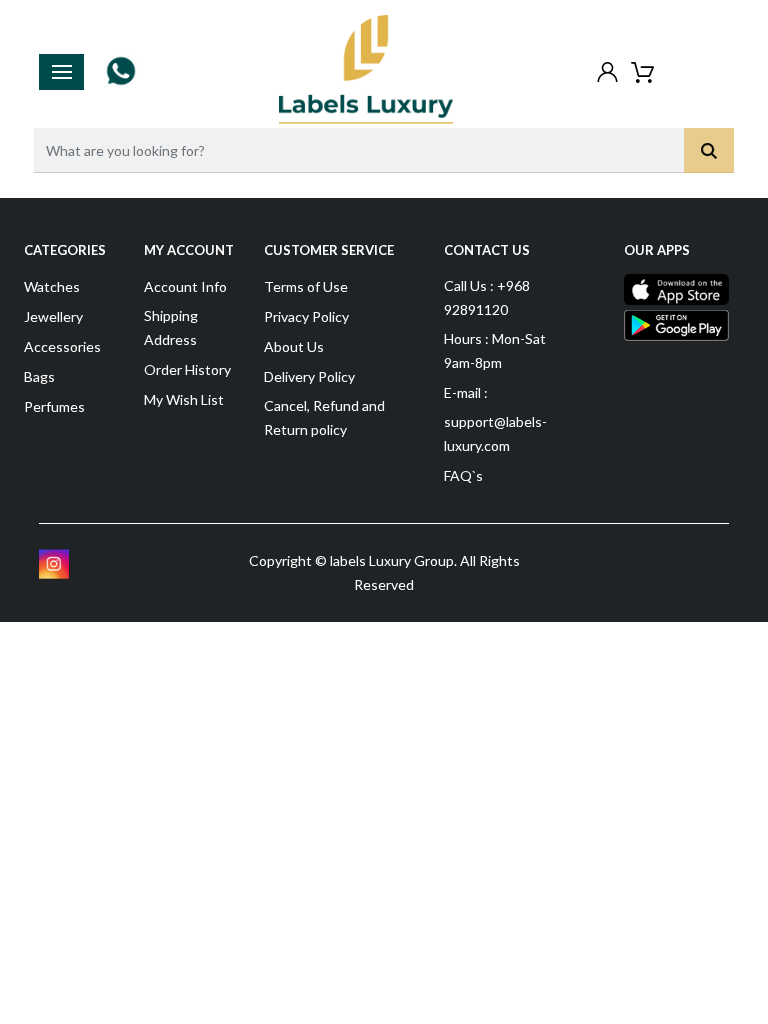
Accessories (62, 346)
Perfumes (54, 406)
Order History (187, 369)
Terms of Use (306, 286)
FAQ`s (463, 475)
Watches (52, 286)
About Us (294, 346)
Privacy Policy (306, 316)
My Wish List (184, 399)
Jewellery (53, 316)
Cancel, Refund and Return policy (324, 417)
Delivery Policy (309, 376)
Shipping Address (171, 327)
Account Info (185, 286)
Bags (39, 376)
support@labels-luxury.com (495, 433)
